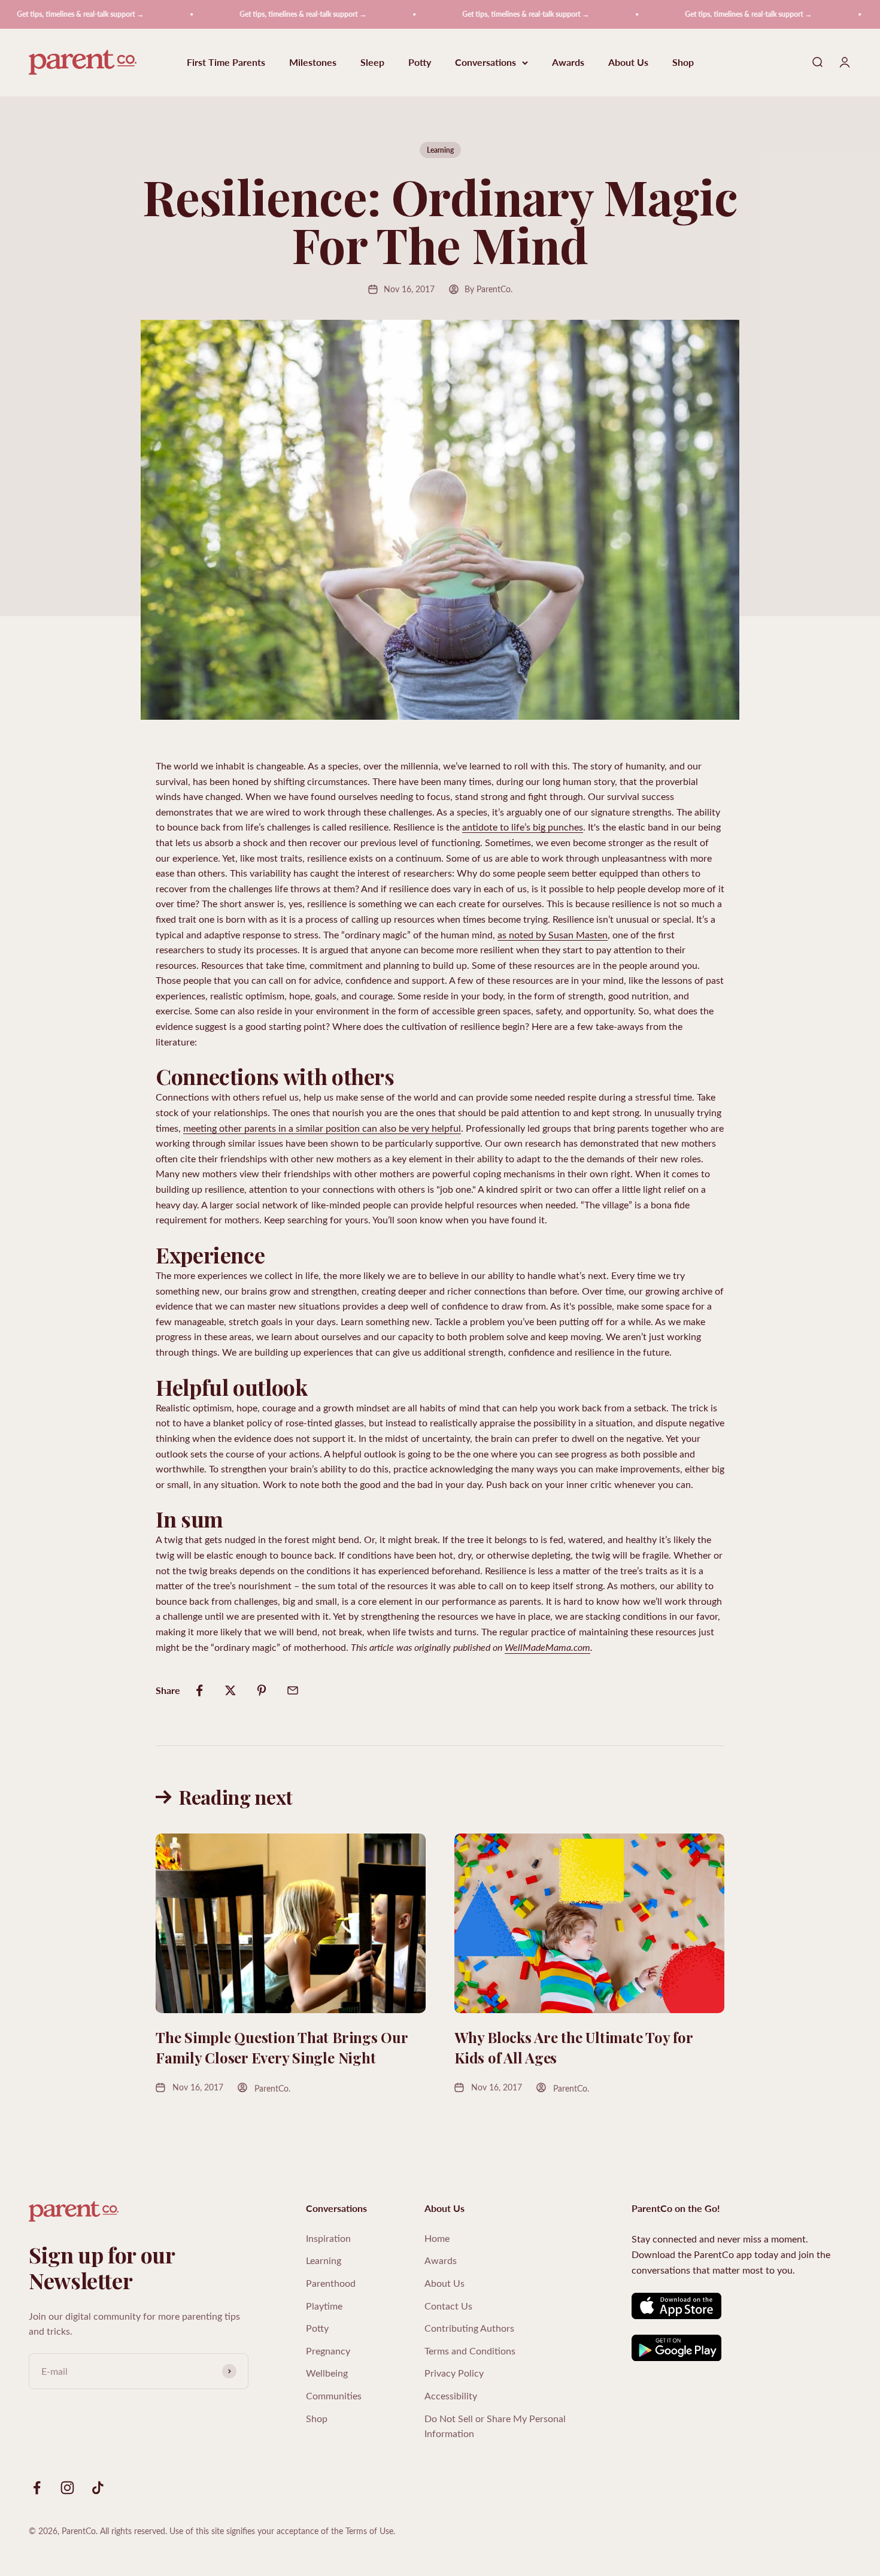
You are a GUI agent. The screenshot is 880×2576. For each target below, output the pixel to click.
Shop (683, 63)
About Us (628, 63)
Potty (420, 63)
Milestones (313, 63)
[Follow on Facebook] (37, 2488)
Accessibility (451, 2395)
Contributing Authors (469, 2328)
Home (437, 2238)
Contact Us (448, 2306)
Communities (334, 2395)
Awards (568, 63)
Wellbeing (327, 2373)
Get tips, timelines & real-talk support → (257, 14)
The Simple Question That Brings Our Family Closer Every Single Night (282, 2047)
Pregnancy (328, 2351)
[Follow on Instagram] (67, 2488)
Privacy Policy (454, 2373)
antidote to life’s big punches (523, 827)
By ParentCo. (488, 289)
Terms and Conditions (470, 2351)
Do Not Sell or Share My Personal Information (495, 2426)
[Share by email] (293, 1690)
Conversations (485, 63)
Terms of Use (369, 2531)
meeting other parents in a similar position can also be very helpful (322, 1128)
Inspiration (328, 2238)
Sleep (372, 63)
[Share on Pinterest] (262, 1690)
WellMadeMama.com (547, 1647)
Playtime (324, 2306)
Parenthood (331, 2283)
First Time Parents (226, 63)
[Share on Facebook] (199, 1690)
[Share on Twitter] (230, 1690)
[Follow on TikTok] (98, 2488)
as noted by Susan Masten (553, 934)
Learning (440, 150)
